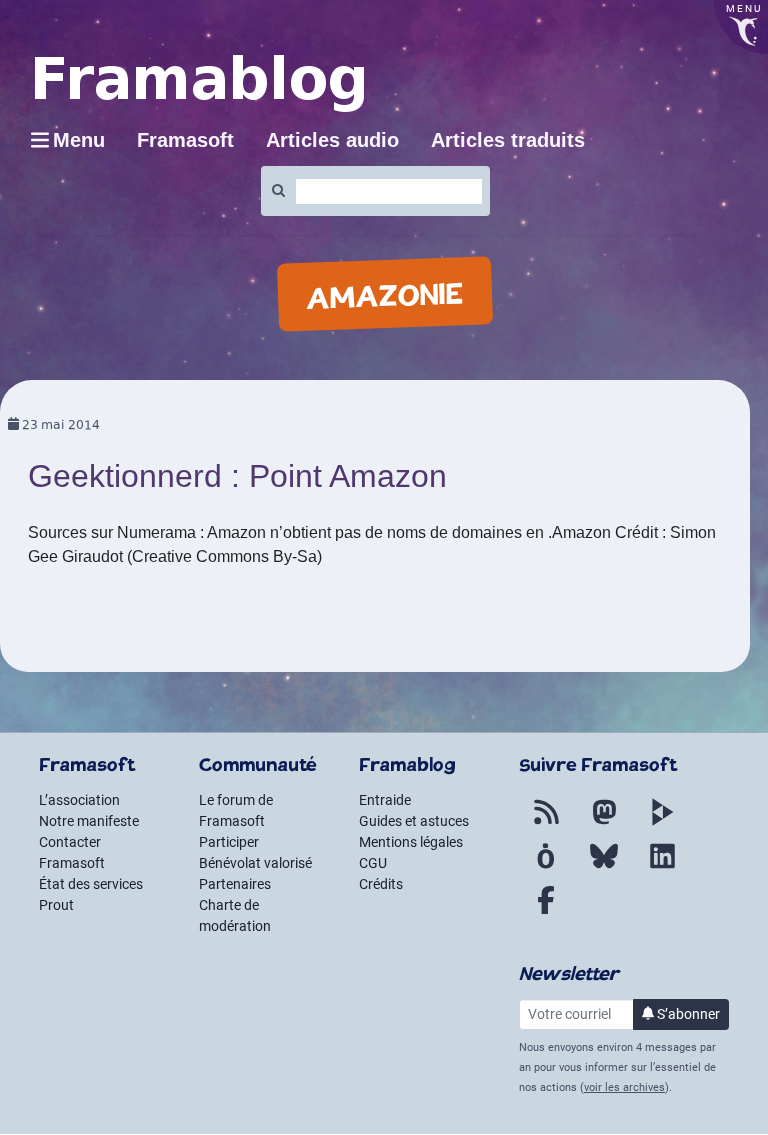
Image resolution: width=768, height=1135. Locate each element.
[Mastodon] (604, 824)
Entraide (385, 800)
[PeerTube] (662, 824)
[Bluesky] (604, 868)
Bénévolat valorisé (255, 863)
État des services (91, 884)
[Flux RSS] (546, 824)
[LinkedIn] (662, 868)
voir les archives (624, 1087)
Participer (229, 842)
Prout (56, 905)
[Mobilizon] (546, 868)
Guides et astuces (414, 821)
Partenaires (235, 884)
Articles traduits (508, 140)
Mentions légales (411, 842)
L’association (79, 800)
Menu (79, 140)
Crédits (381, 884)
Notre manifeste (89, 821)
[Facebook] (546, 912)
